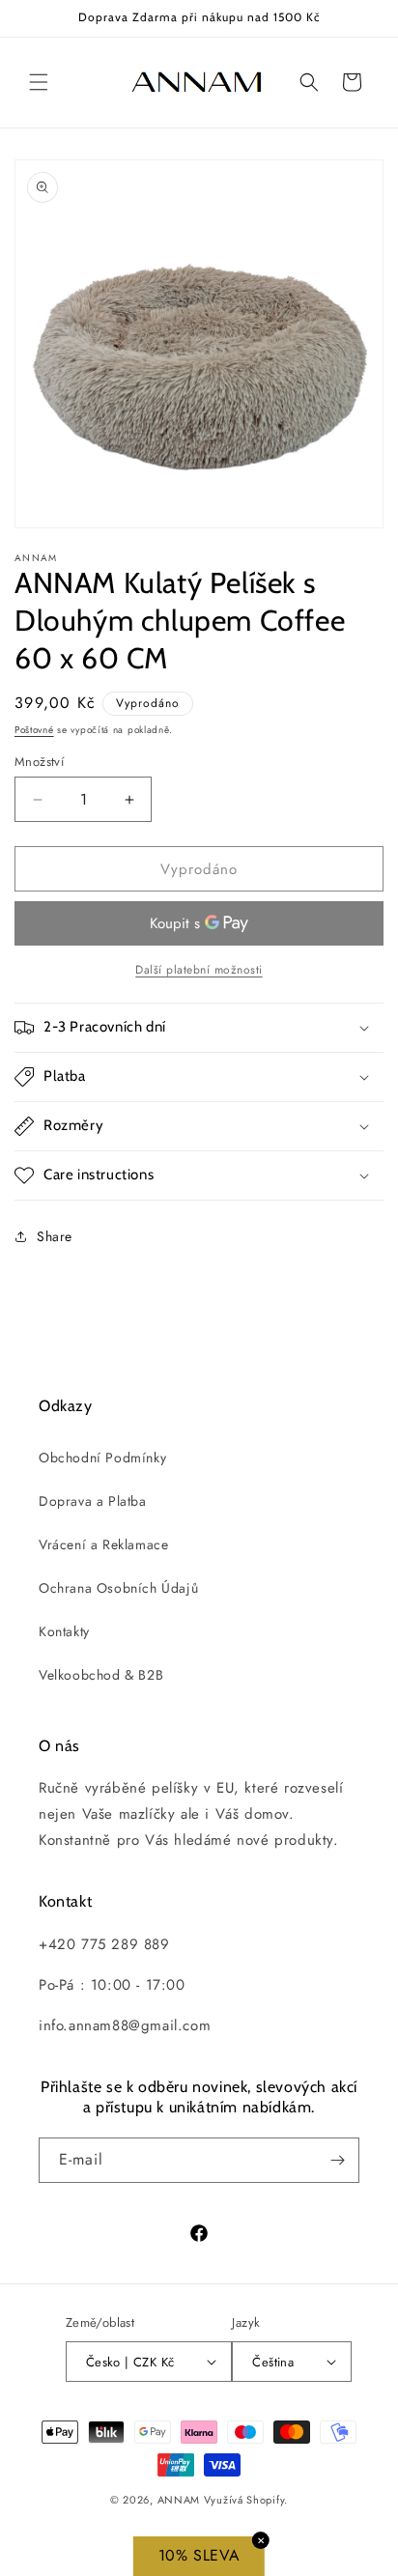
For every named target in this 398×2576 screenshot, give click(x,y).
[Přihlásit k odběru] (337, 2160)
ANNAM (179, 2500)
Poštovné (34, 730)
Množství (39, 762)
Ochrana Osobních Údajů (118, 1588)
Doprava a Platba (93, 1501)
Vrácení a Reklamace (103, 1544)
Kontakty (64, 1631)
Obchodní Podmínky (102, 1458)
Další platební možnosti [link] (199, 970)
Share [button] (55, 1236)
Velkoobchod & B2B (101, 1675)
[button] (39, 82)
